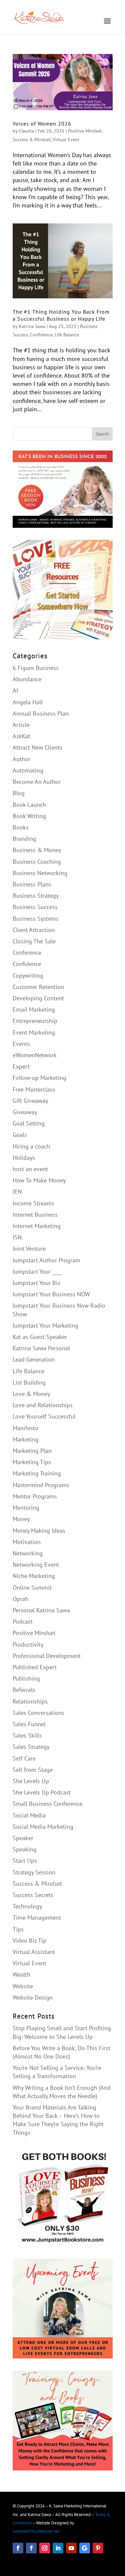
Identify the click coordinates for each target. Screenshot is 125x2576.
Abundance (27, 679)
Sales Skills (27, 1735)
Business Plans (32, 884)
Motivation (27, 1542)
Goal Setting (29, 1123)
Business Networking (40, 873)
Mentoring (26, 1508)
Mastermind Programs (41, 1485)
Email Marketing (34, 1009)
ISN (17, 1237)
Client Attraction (34, 930)
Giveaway (25, 1112)
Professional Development (47, 1656)
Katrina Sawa (32, 326)
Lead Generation (34, 1359)
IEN (17, 1192)
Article (21, 725)
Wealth (21, 1974)
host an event (30, 1169)
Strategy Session (34, 1872)
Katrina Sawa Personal (41, 1348)
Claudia (26, 131)
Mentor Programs (35, 1496)
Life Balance (67, 335)
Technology (27, 1906)
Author (21, 759)
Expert (21, 1066)
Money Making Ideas (39, 1531)
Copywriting (28, 975)
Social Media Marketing (43, 1827)
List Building (29, 1382)
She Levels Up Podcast (42, 1792)
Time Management (37, 1918)
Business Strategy (36, 896)
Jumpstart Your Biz (36, 1283)
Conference (27, 953)
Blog (19, 793)
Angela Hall (28, 702)
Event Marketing (34, 1032)
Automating (28, 770)
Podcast (23, 1621)
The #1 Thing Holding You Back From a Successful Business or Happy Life (61, 315)
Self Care (24, 1758)
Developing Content (38, 998)
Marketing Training (37, 1473)
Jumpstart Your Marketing (45, 1325)
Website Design (33, 1997)
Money (21, 1519)
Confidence (41, 335)
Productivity (28, 1644)
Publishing (26, 1678)
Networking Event (36, 1565)
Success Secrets (33, 1895)
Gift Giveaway (30, 1101)
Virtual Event (66, 140)
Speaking (25, 1849)
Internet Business (35, 1215)
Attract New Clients (37, 747)
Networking (28, 1553)
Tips (18, 1929)
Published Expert (35, 1667)
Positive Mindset (85, 131)
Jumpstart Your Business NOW (51, 1294)
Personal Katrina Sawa (41, 1610)
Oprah (20, 1599)
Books (21, 827)
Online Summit (32, 1588)
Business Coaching (37, 862)
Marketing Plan (32, 1451)
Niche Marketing (34, 1576)
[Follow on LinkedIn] (58, 2548)
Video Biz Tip (29, 1940)
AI (15, 690)
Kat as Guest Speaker (40, 1337)
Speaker (23, 1838)
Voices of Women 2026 (42, 124)
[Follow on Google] (85, 2548)
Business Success (35, 907)
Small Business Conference (47, 1804)
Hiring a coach (31, 1146)
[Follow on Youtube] (71, 2548)
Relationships (30, 1701)
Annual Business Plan (41, 713)
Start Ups (25, 1861)
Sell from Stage (33, 1770)
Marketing (26, 1439)
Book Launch (29, 805)
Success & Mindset (32, 140)
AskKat (21, 736)
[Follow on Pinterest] (98, 2548)
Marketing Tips (32, 1462)
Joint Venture (29, 1249)
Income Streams (33, 1203)
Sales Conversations (38, 1713)
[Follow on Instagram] (45, 2548)
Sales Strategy (31, 1747)
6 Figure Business (36, 668)
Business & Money (37, 850)
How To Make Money (39, 1180)
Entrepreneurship (35, 1021)
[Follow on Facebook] (18, 2548)
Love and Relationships (43, 1405)
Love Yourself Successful (44, 1416)
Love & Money (31, 1394)
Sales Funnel (29, 1724)
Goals (20, 1135)
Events (21, 1044)
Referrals (24, 1690)
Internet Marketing (37, 1226)
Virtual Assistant (34, 1952)
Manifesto (25, 1428)
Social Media (29, 1815)
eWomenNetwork (35, 1055)
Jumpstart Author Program (46, 1260)
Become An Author (37, 782)
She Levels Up (31, 1781)
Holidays (24, 1158)
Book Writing (29, 816)
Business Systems (36, 919)
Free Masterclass (34, 1089)
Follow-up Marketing (39, 1078)
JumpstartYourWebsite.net (36, 2531)
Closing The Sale (34, 941)
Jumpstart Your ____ (37, 1272)
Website (23, 1986)
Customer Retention (38, 987)
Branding (24, 839)
